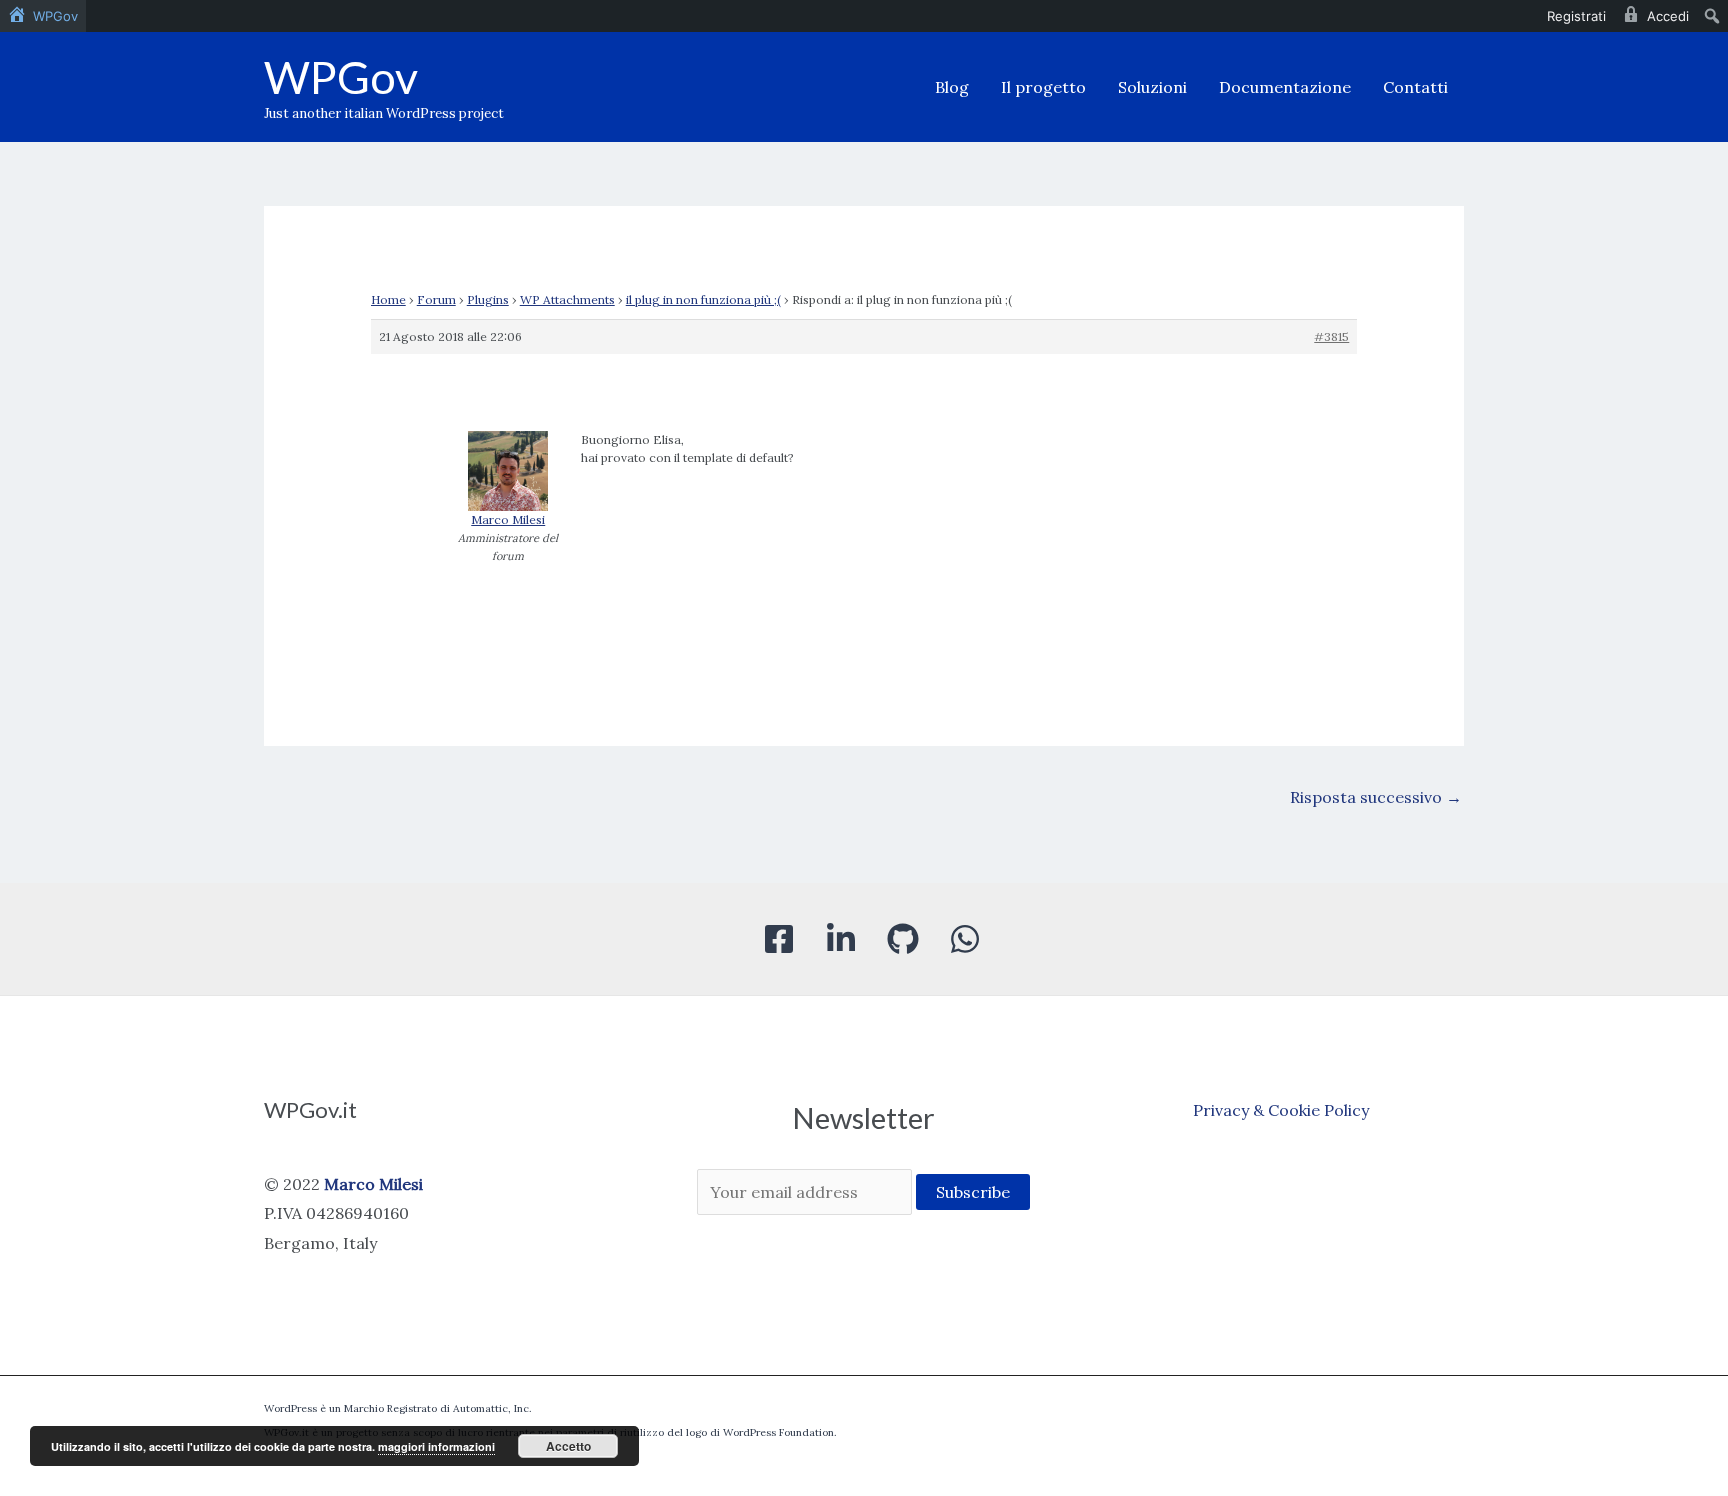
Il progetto (1043, 87)
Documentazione (1285, 87)
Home (388, 299)
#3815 (1331, 336)
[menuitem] (43, 16)
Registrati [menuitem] (1576, 16)
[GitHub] (903, 939)
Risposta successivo (1376, 797)
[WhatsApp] (965, 939)
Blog (952, 87)
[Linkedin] (841, 939)
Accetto (568, 1446)
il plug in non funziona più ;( (703, 299)
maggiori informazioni (436, 1446)
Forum (436, 299)
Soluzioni (1152, 87)
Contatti (1415, 87)
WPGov (341, 77)
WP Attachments (567, 299)
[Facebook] (779, 939)
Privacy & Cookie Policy (1281, 1110)
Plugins (488, 299)
